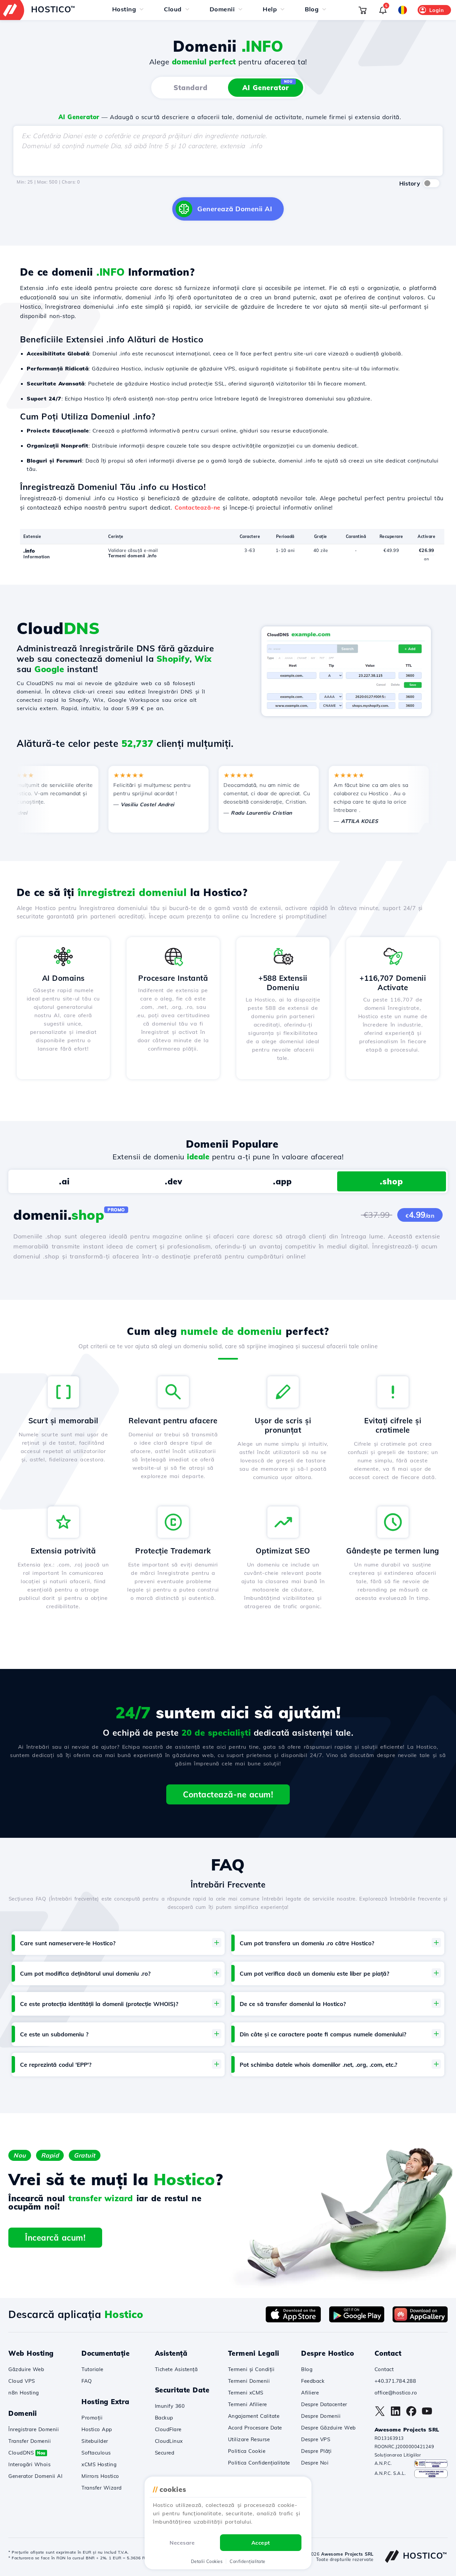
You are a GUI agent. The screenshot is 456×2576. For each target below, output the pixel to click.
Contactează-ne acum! (228, 1794)
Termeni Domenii (249, 2381)
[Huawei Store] (420, 2320)
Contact (384, 2369)
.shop (391, 1181)
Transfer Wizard (102, 2488)
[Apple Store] (293, 2320)
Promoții (92, 2418)
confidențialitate (248, 2561)
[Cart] (363, 10)
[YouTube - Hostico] (427, 2414)
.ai (64, 1181)
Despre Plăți (316, 2451)
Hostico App (97, 2429)
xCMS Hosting (99, 2464)
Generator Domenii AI (35, 2476)
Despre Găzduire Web (328, 2428)
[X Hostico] (380, 2414)
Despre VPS (316, 2439)
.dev (174, 1181)
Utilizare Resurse (249, 2439)
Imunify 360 (170, 2406)
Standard (191, 88)
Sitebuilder (95, 2441)
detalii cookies (207, 2561)
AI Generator (268, 86)
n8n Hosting (24, 2393)
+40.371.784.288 (395, 2381)
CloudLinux (169, 2441)
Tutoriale (92, 2369)
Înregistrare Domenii (34, 2429)
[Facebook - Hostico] (411, 2414)
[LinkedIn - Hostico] (396, 2414)
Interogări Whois (29, 2464)
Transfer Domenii (30, 2441)
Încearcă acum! (55, 2238)
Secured (165, 2453)
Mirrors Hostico (100, 2476)
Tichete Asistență (176, 2369)
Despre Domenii (321, 2416)
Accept (261, 2543)
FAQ (87, 2381)
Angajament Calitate (254, 2416)
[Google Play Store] (357, 2320)
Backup (164, 2418)
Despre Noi (315, 2463)
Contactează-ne (197, 507)
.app (282, 1181)
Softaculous (96, 2453)
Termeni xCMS (246, 2393)
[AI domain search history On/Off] (431, 183)
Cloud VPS (22, 2381)
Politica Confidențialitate (259, 2463)
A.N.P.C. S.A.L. (390, 2473)
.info (29, 551)
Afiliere (310, 2393)
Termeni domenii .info (133, 556)
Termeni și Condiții (251, 2369)
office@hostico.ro (396, 2393)
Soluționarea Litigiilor (398, 2455)
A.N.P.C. (383, 2463)
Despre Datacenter (324, 2404)
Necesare (182, 2543)
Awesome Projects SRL (347, 2554)
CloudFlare (168, 2429)
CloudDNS (27, 2453)
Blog (307, 2369)
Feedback (313, 2381)
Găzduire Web (26, 2369)
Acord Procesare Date (255, 2428)
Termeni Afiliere (248, 2404)
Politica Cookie (247, 2451)
